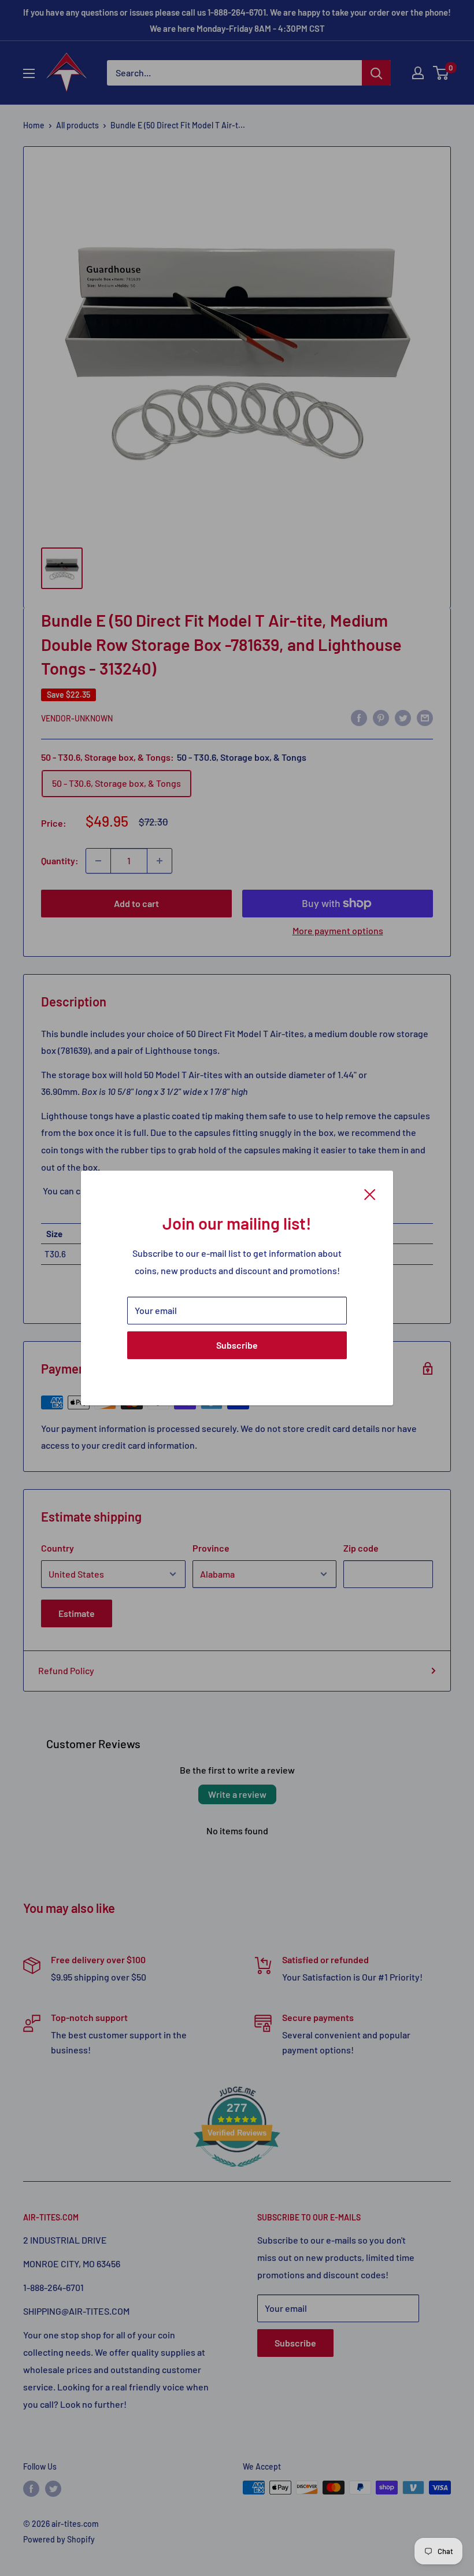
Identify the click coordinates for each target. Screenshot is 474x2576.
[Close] (370, 1193)
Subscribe (237, 1345)
